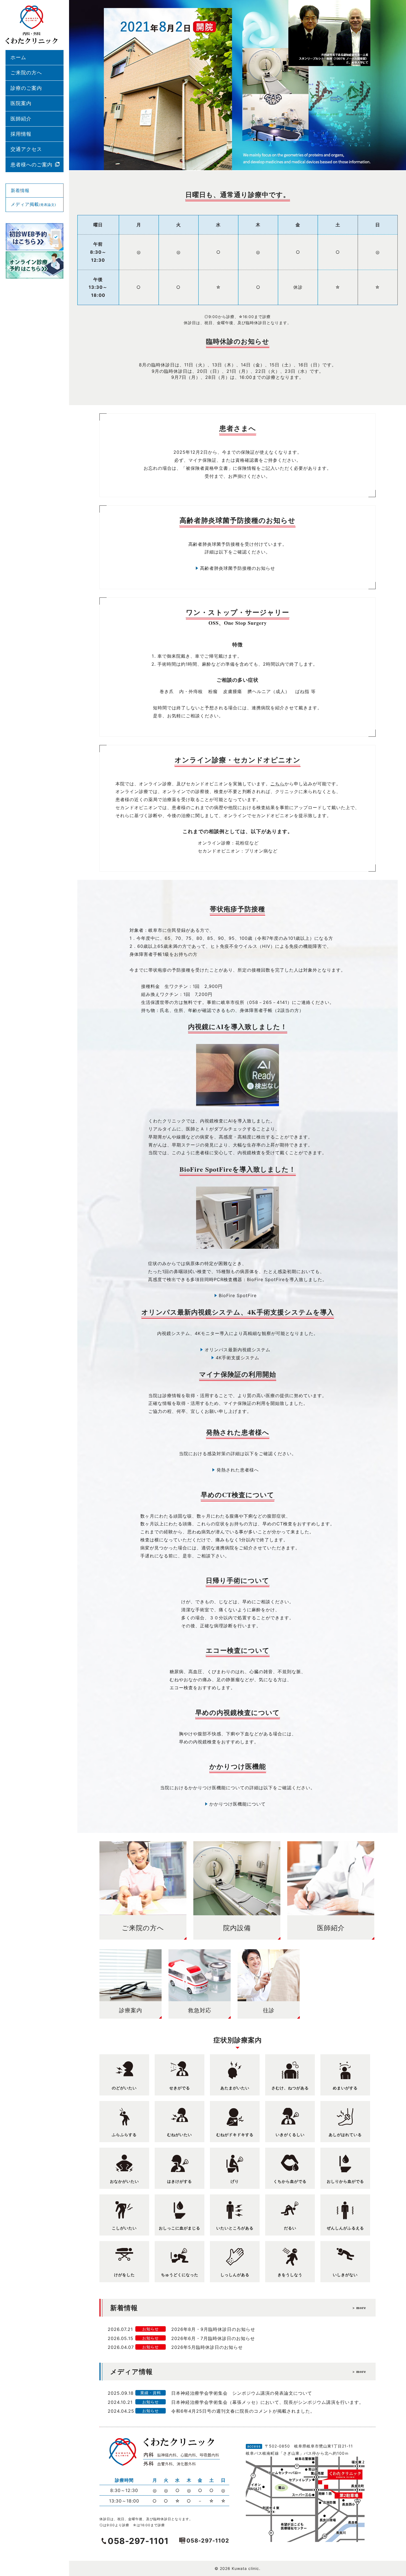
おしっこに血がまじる (180, 2228)
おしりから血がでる (345, 2181)
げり (235, 2181)
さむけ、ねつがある (290, 2088)
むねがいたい (180, 2135)
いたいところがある (235, 2228)
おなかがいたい (124, 2181)
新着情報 (20, 190)
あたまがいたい (235, 2088)
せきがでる (180, 2088)
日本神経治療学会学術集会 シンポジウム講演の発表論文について (242, 2393)
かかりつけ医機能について (238, 1804)
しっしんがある (235, 2275)
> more (359, 2307)
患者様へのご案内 (31, 165)
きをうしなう (290, 2275)
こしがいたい (124, 2228)
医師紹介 (21, 119)
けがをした (124, 2275)
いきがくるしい (290, 2135)
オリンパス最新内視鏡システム (238, 1350)
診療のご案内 (26, 88)
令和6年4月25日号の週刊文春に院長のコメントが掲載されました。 (243, 2411)
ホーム (18, 57)
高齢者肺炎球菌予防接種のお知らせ (238, 568)
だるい (290, 2228)
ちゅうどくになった (180, 2275)
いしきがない (345, 2275)
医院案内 (21, 103)
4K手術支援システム (238, 1358)
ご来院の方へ (26, 73)
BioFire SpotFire (238, 1295)
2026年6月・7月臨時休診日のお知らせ (213, 2338)
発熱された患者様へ (238, 1470)
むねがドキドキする (235, 2135)
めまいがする (345, 2088)
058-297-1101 (138, 2541)
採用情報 (21, 134)
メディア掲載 (33, 204)
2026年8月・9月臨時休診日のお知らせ (213, 2329)
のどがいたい (124, 2088)
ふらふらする (124, 2135)
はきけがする (180, 2181)
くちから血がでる (290, 2181)
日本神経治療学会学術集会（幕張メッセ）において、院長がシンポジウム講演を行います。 (267, 2402)
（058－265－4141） (268, 1002)
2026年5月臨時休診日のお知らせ (207, 2347)
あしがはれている (345, 2135)
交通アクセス (26, 149)
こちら (277, 784)
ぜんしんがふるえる (345, 2228)
